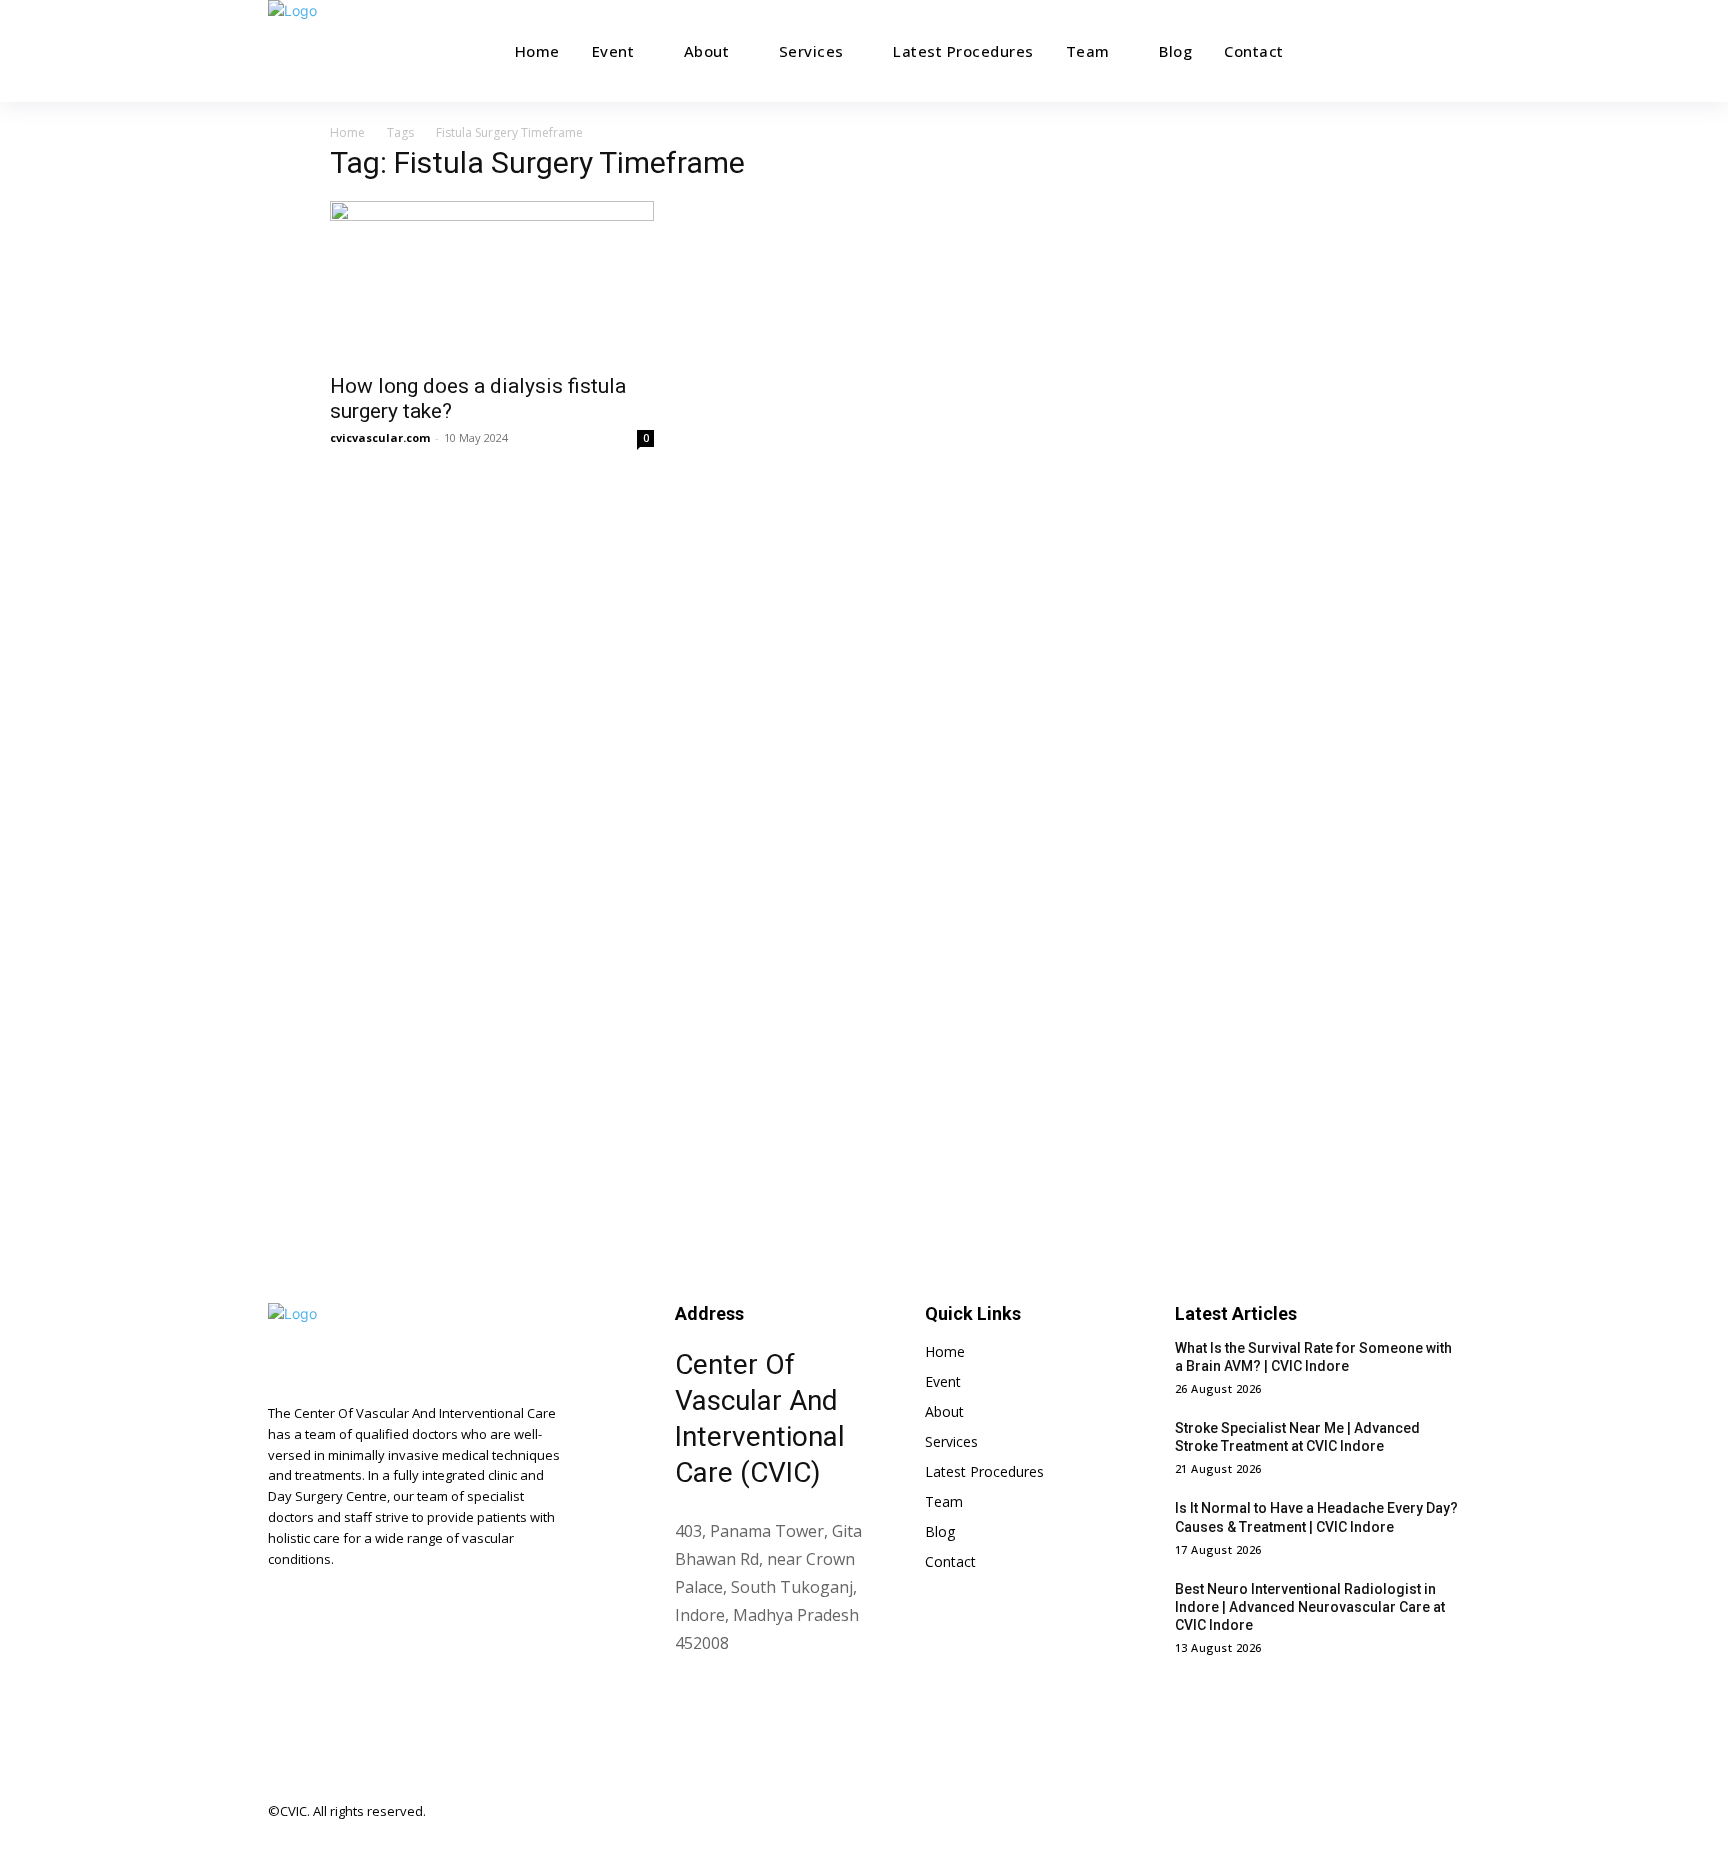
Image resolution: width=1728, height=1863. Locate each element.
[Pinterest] (1360, 1812)
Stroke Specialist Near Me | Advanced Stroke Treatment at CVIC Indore (1297, 1437)
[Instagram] (1318, 1812)
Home (347, 132)
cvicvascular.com (380, 437)
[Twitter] (1402, 1812)
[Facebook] (1276, 1812)
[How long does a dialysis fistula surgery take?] (492, 281)
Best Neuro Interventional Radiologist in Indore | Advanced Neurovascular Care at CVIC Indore (1310, 1607)
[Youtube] (1444, 1812)
